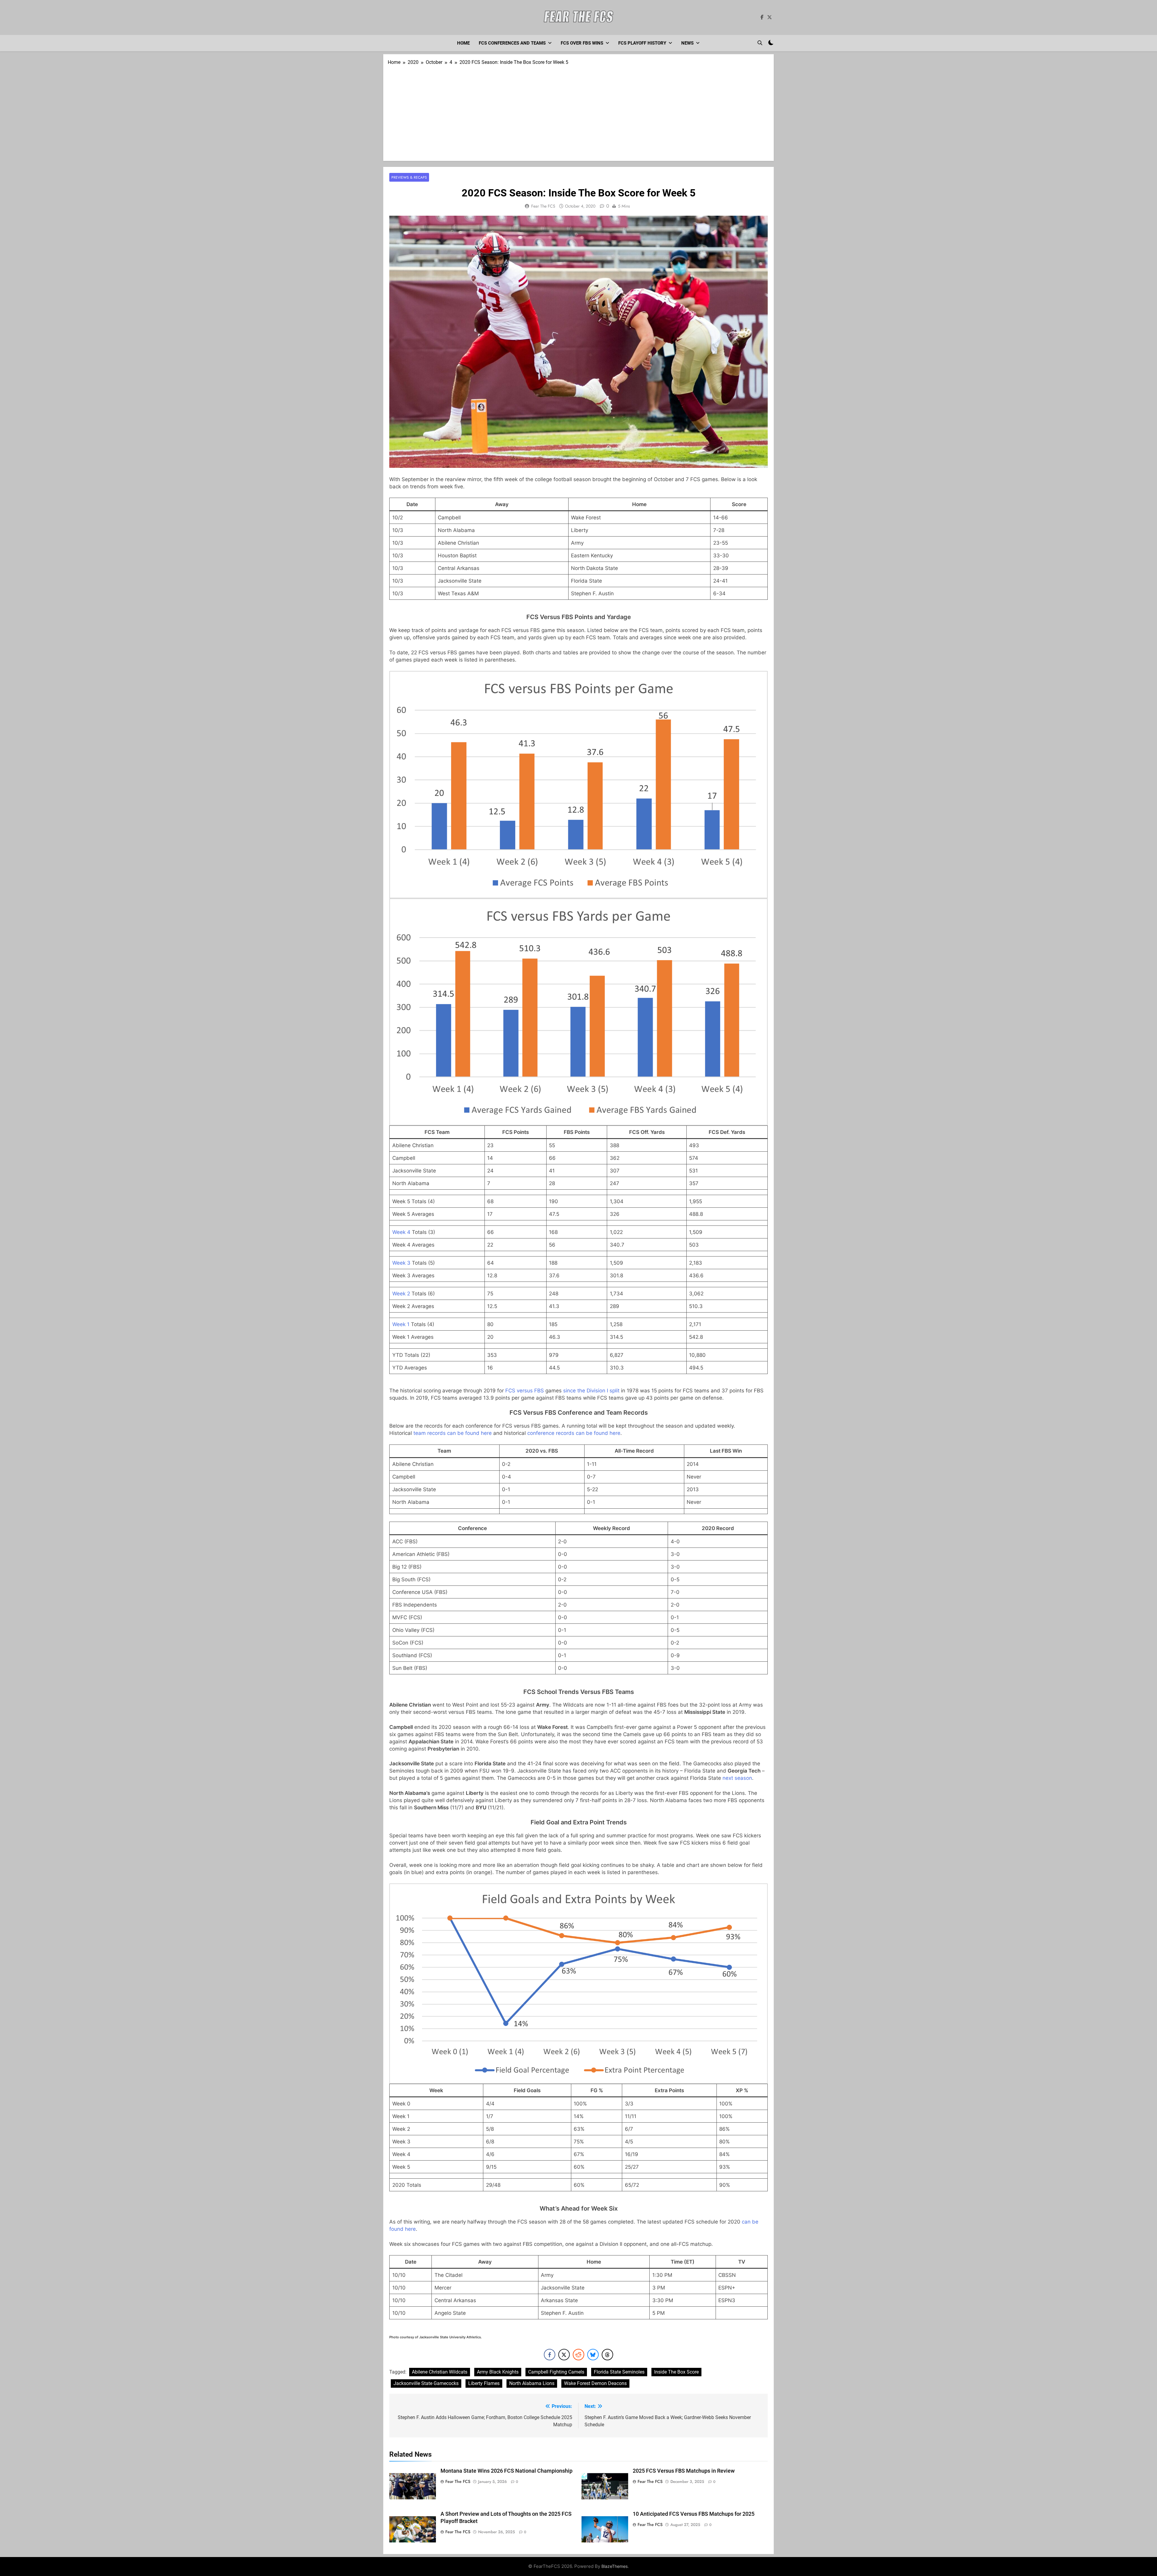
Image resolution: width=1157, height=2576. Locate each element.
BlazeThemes (615, 2566)
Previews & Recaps (409, 177)
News (687, 43)
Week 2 (401, 1294)
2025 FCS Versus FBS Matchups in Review (684, 2471)
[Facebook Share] (550, 2355)
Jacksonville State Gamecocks (426, 2383)
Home (463, 43)
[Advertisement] (578, 111)
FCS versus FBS (525, 1391)
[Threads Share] (607, 2355)
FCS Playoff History (642, 43)
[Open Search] (760, 43)
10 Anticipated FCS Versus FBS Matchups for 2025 (694, 2514)
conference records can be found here (574, 1433)
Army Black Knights (498, 2372)
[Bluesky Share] (593, 2355)
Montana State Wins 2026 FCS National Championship (506, 2471)
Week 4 (401, 1232)
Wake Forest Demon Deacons (595, 2383)
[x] (770, 17)
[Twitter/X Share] (564, 2355)
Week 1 (401, 1324)
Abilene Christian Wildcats (440, 2372)
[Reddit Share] (578, 2355)
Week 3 (401, 1263)
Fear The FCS (543, 206)
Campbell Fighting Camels (556, 2372)
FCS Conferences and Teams (512, 43)
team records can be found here (453, 1433)
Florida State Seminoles (619, 2372)
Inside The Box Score (676, 2372)
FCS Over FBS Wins (582, 43)
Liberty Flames (484, 2383)
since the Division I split (591, 1391)
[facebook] (762, 17)
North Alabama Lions (532, 2383)
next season (737, 1778)
